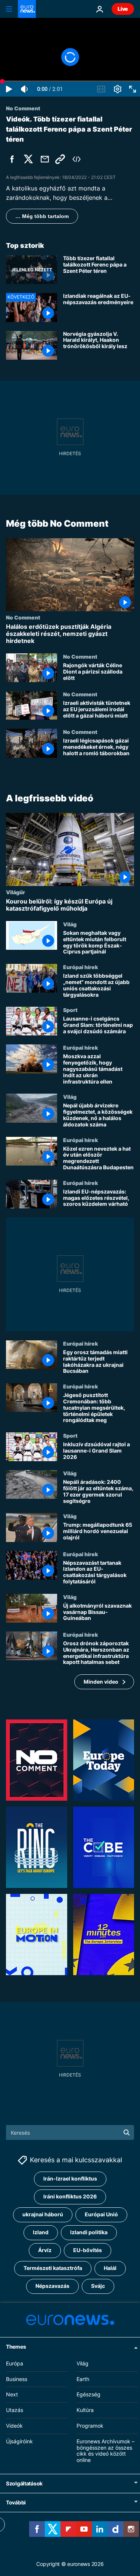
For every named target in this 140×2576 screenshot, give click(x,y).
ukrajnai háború (43, 2214)
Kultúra (85, 2410)
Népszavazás (52, 2286)
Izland (41, 2232)
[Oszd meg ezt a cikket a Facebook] (12, 159)
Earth (83, 2379)
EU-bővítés (88, 2250)
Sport (70, 1010)
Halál (110, 2268)
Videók (14, 2425)
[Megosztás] (45, 159)
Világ (70, 924)
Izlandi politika (89, 2232)
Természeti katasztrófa (53, 2268)
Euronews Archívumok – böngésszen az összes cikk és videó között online (105, 2450)
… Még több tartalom (42, 216)
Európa (15, 2363)
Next (12, 2394)
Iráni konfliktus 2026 (70, 2196)
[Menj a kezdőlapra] (27, 9)
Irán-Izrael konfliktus (70, 2178)
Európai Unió (101, 2214)
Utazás (15, 2410)
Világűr (15, 892)
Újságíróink (19, 2441)
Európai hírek (80, 967)
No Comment (23, 617)
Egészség (88, 2394)
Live (123, 9)
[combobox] (70, 2132)
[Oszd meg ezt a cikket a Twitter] (28, 159)
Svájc (98, 2286)
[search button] (127, 2132)
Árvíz (45, 2250)
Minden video (101, 1682)
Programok (90, 2425)
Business (17, 2379)
